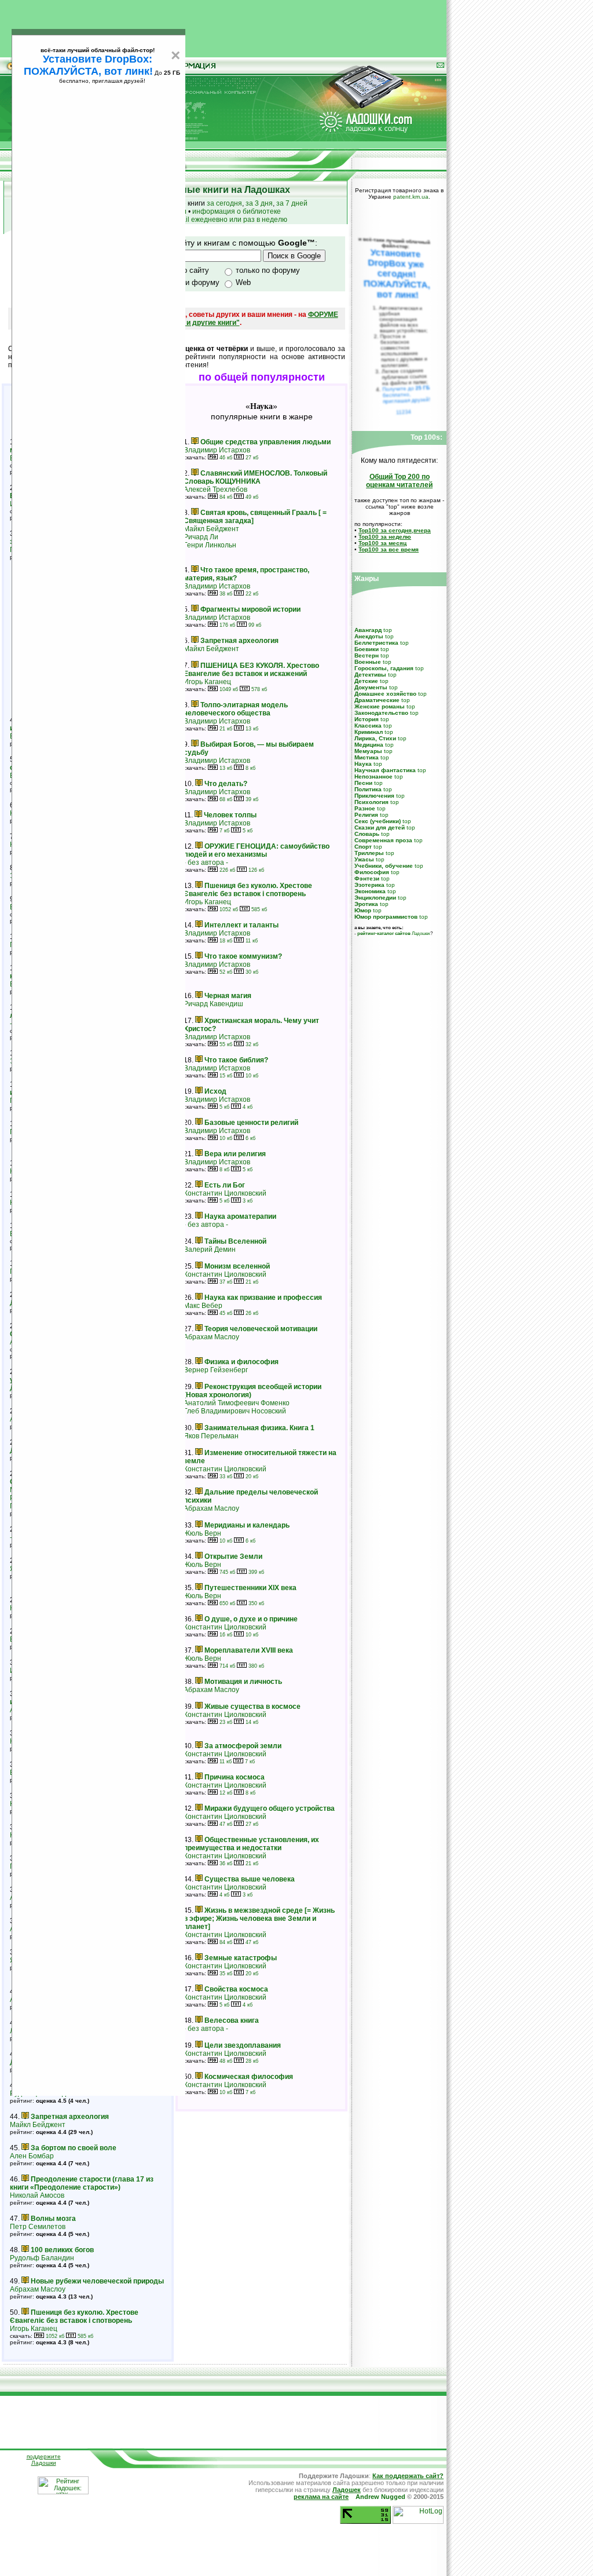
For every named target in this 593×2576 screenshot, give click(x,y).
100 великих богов (62, 2250)
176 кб (226, 625)
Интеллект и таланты (241, 925)
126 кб (255, 870)
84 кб (225, 497)
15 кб (225, 1076)
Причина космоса (235, 1777)
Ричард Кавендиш (213, 1004)
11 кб (251, 941)
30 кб (251, 972)
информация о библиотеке (237, 211)
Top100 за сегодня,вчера (395, 530)
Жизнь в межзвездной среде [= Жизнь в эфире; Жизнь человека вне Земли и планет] (259, 1919)
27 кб (251, 458)
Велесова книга (232, 2020)
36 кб (225, 1864)
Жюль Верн (202, 1533)
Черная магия (228, 996)
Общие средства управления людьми (266, 442)
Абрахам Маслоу (38, 2289)
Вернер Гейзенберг (216, 1370)
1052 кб (54, 2336)
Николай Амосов (37, 2195)
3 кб (247, 1201)
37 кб (225, 1282)
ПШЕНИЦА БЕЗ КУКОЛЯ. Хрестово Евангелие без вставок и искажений (251, 670)
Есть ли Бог (225, 1185)
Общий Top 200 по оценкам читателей (399, 481)
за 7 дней (292, 203)
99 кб (254, 625)
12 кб (225, 1793)
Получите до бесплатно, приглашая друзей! (406, 394)
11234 (404, 412)
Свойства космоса (236, 1989)
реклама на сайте (321, 2497)
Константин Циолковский (225, 1193)
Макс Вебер (203, 1306)
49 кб (251, 497)
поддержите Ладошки (44, 2460)
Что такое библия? (236, 1060)
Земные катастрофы (241, 1958)
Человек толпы (230, 815)
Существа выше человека (250, 1879)
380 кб (255, 1666)
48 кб (225, 2061)
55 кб (225, 1044)
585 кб (85, 2336)
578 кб (258, 689)
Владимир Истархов (217, 450)
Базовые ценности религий (251, 1123)
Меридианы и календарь (247, 1525)
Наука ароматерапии (240, 1216)
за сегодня (224, 203)
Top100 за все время (389, 549)
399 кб (255, 1572)
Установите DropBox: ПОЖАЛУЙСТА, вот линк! (88, 65)
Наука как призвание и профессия (263, 1298)
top (388, 630)
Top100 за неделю (385, 537)
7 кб (224, 831)
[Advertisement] (224, 26)
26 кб (251, 1313)
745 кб (226, 1572)
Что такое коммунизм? (243, 956)
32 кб (251, 1044)
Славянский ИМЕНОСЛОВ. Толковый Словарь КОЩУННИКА (255, 477)
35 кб (225, 1974)
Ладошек (394, 933)
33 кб (225, 1477)
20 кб (251, 1477)
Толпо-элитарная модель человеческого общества (236, 709)
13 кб (251, 729)
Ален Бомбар (32, 2156)
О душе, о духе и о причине (251, 1619)
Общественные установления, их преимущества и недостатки (251, 1844)
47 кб (225, 1824)
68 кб (225, 799)
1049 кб (228, 689)
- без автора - (206, 863)
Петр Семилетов (38, 2227)
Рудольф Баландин (42, 2258)
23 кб (225, 1722)
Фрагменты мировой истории (250, 609)
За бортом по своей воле (74, 2148)
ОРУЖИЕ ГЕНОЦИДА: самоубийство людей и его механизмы (257, 850)
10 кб (251, 1076)
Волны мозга (53, 2219)
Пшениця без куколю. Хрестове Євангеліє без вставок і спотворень (74, 2316)
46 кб (225, 458)
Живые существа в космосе (252, 1707)
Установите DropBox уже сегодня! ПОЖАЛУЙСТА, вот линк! (397, 274)
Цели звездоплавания (243, 2045)
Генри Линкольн (210, 545)
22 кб (251, 594)
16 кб (225, 1635)
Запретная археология (70, 2117)
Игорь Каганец (34, 2329)
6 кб (250, 1138)
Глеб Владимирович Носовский (235, 1411)
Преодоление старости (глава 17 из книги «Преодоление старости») (82, 2183)
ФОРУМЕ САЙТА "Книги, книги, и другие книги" (225, 319)
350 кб (255, 1603)
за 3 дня (259, 203)
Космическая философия (249, 2077)
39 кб (251, 799)
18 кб (225, 941)
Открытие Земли (233, 1556)
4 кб (247, 1107)
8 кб (250, 768)
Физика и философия (241, 1362)
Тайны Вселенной (235, 1241)
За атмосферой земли (243, 1746)
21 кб (225, 729)
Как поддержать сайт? (408, 2476)
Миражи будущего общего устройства (270, 1808)
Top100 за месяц (382, 543)
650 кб (226, 1603)
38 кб (225, 594)
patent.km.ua (411, 197)
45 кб (225, 1313)
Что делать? (226, 784)
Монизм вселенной (237, 1266)
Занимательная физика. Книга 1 (259, 1428)
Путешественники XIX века (250, 1588)
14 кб (251, 1722)
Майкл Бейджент (38, 2125)
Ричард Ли (201, 537)
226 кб (226, 870)
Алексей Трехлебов (215, 489)
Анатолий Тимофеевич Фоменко (237, 1403)
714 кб (226, 1666)
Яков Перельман (211, 1436)
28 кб (251, 2061)
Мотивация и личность (243, 1682)
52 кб (225, 972)
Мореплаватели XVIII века (249, 1650)
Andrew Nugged (380, 2497)
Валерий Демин (210, 1249)
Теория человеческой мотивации (261, 1329)
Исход (215, 1091)
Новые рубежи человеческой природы (97, 2281)
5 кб (247, 831)
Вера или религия (235, 1154)
